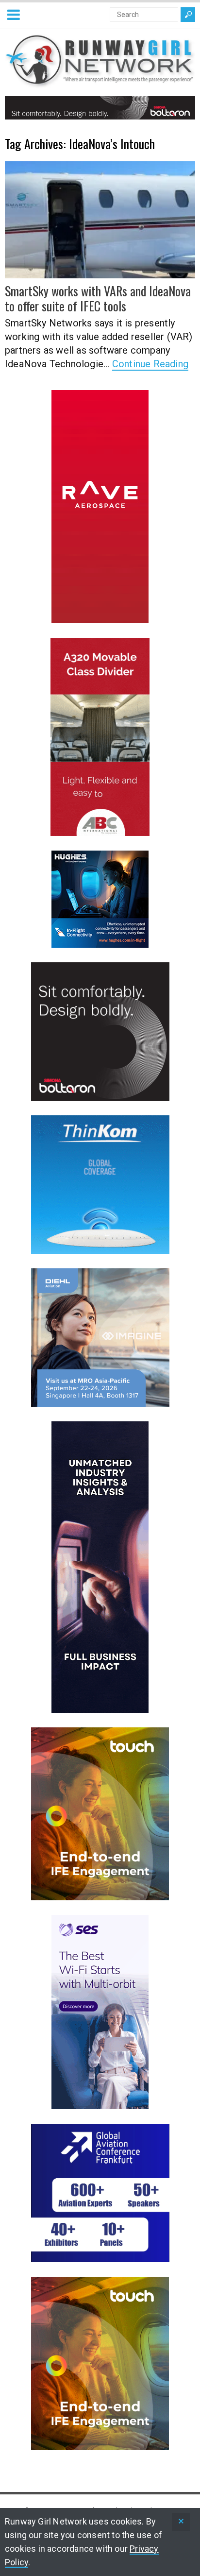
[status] (181, 2522)
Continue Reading (150, 364)
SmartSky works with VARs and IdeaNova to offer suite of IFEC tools (98, 298)
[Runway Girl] (100, 82)
